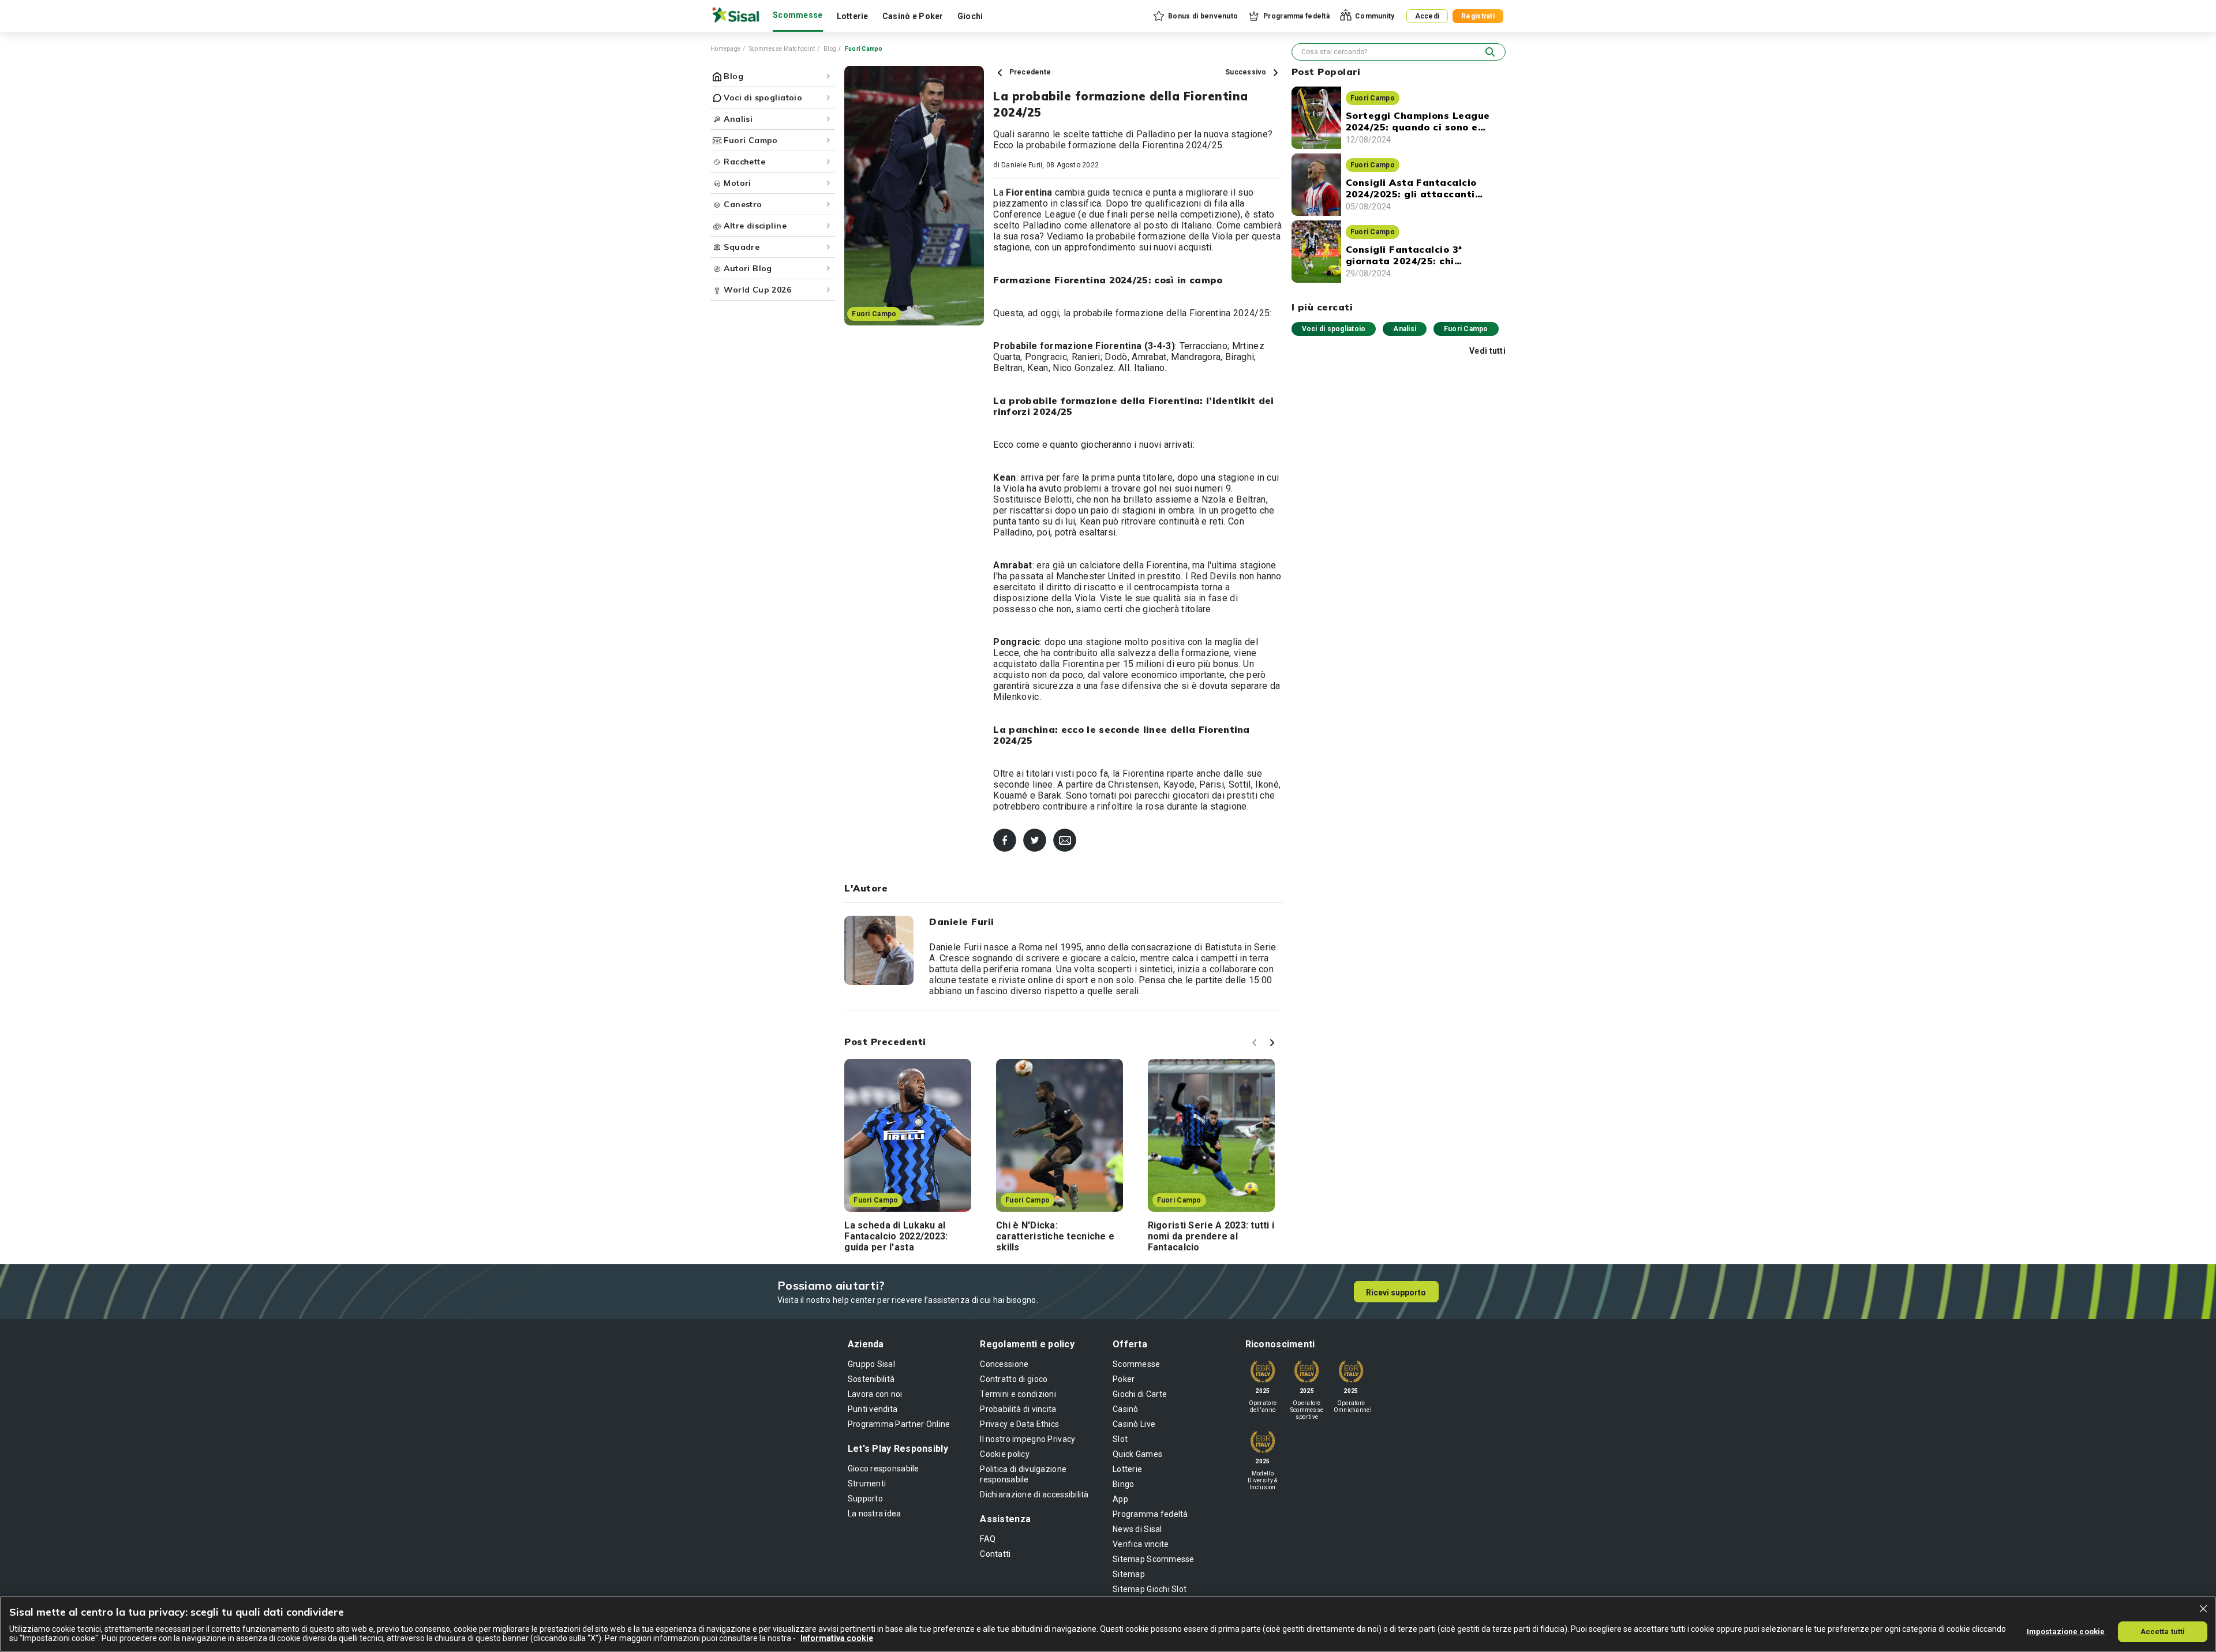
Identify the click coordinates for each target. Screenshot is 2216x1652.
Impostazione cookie (2066, 1632)
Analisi (1405, 329)
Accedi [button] (1427, 16)
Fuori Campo (1466, 329)
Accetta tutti (2163, 1632)
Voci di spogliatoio (1334, 329)
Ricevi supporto (1396, 1293)
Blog (830, 49)
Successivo (1247, 72)
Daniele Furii (1022, 165)
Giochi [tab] (970, 16)
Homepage (725, 49)
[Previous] (1256, 1044)
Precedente (1029, 72)
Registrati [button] (1478, 16)
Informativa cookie (837, 1638)
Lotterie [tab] (853, 16)
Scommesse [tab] (798, 15)
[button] (1195, 16)
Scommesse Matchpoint (782, 49)
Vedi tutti (1487, 351)
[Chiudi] (2203, 1609)
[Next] (1274, 1044)
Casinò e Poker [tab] (913, 16)
